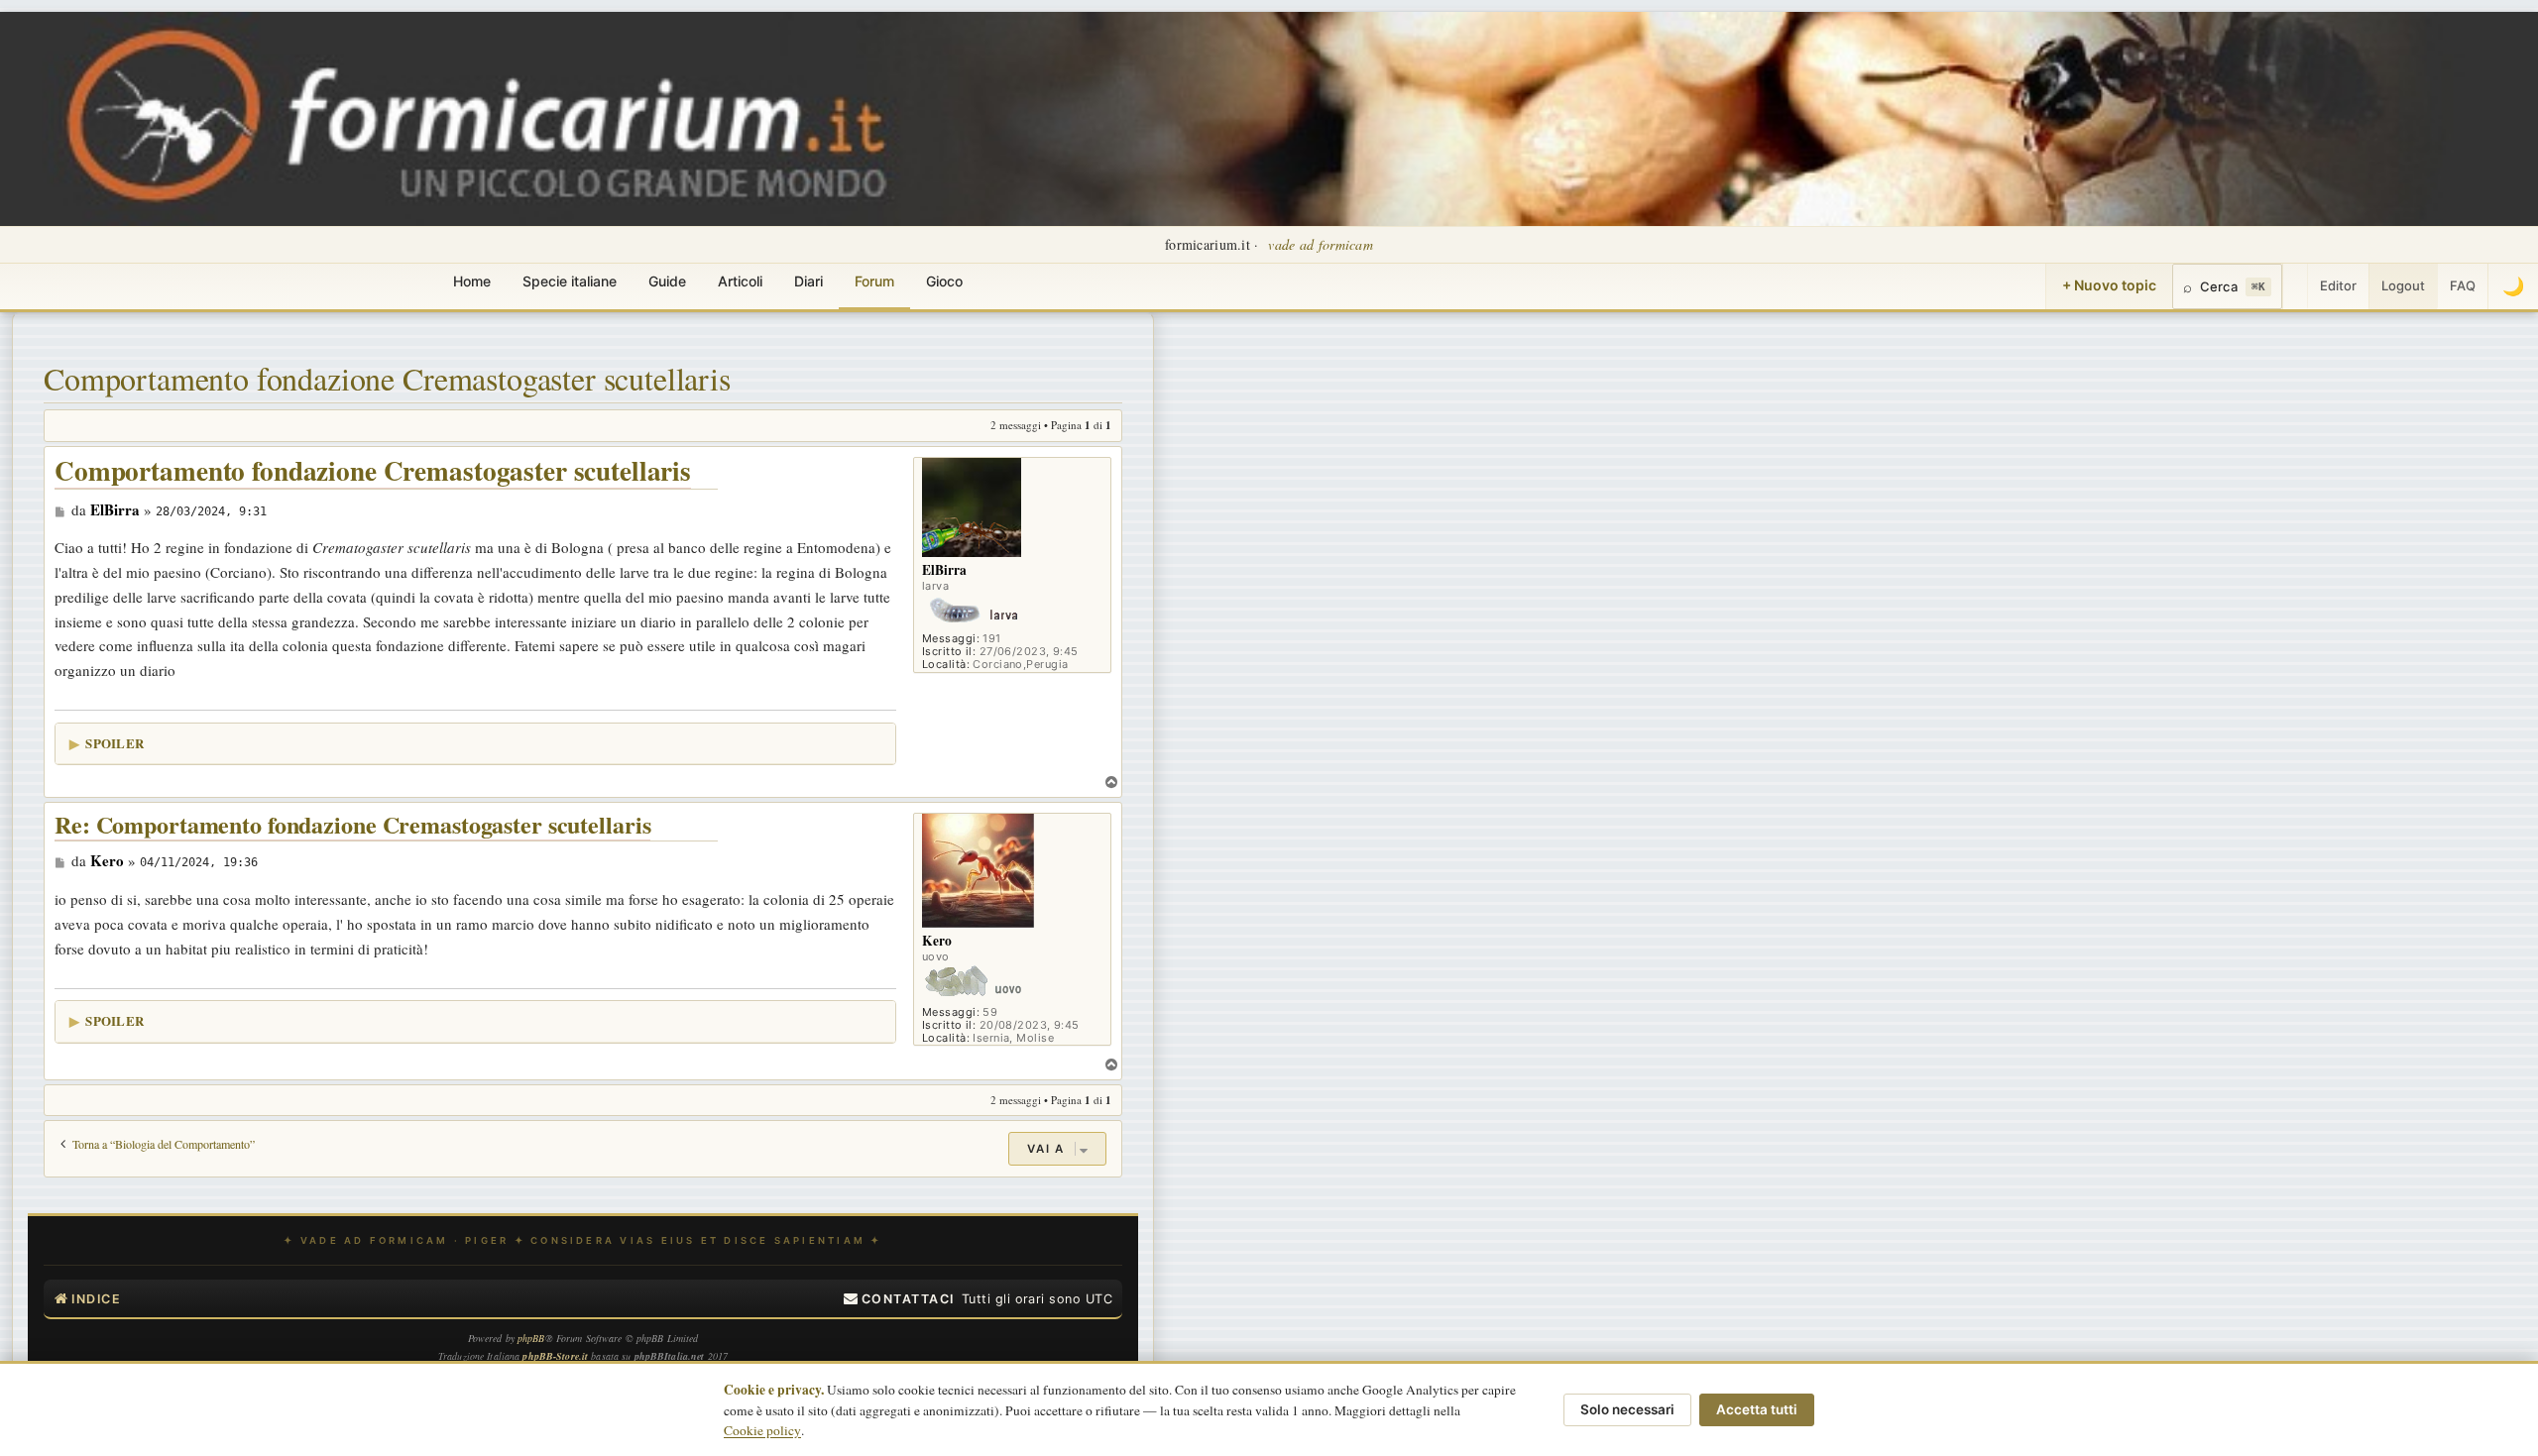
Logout (2403, 285)
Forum (874, 281)
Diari (808, 281)
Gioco (944, 281)
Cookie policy (762, 1430)
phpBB (531, 1338)
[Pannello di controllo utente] (2295, 286)
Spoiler (115, 743)
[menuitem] (899, 1299)
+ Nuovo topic (2109, 285)
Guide (667, 281)
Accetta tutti (1757, 1409)
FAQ (2463, 285)
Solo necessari (1627, 1409)
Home (472, 281)
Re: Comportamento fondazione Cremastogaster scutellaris (352, 825)
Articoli (740, 281)
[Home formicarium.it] (1269, 119)
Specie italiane (570, 281)
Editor (2338, 285)
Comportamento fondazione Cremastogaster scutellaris (387, 378)
